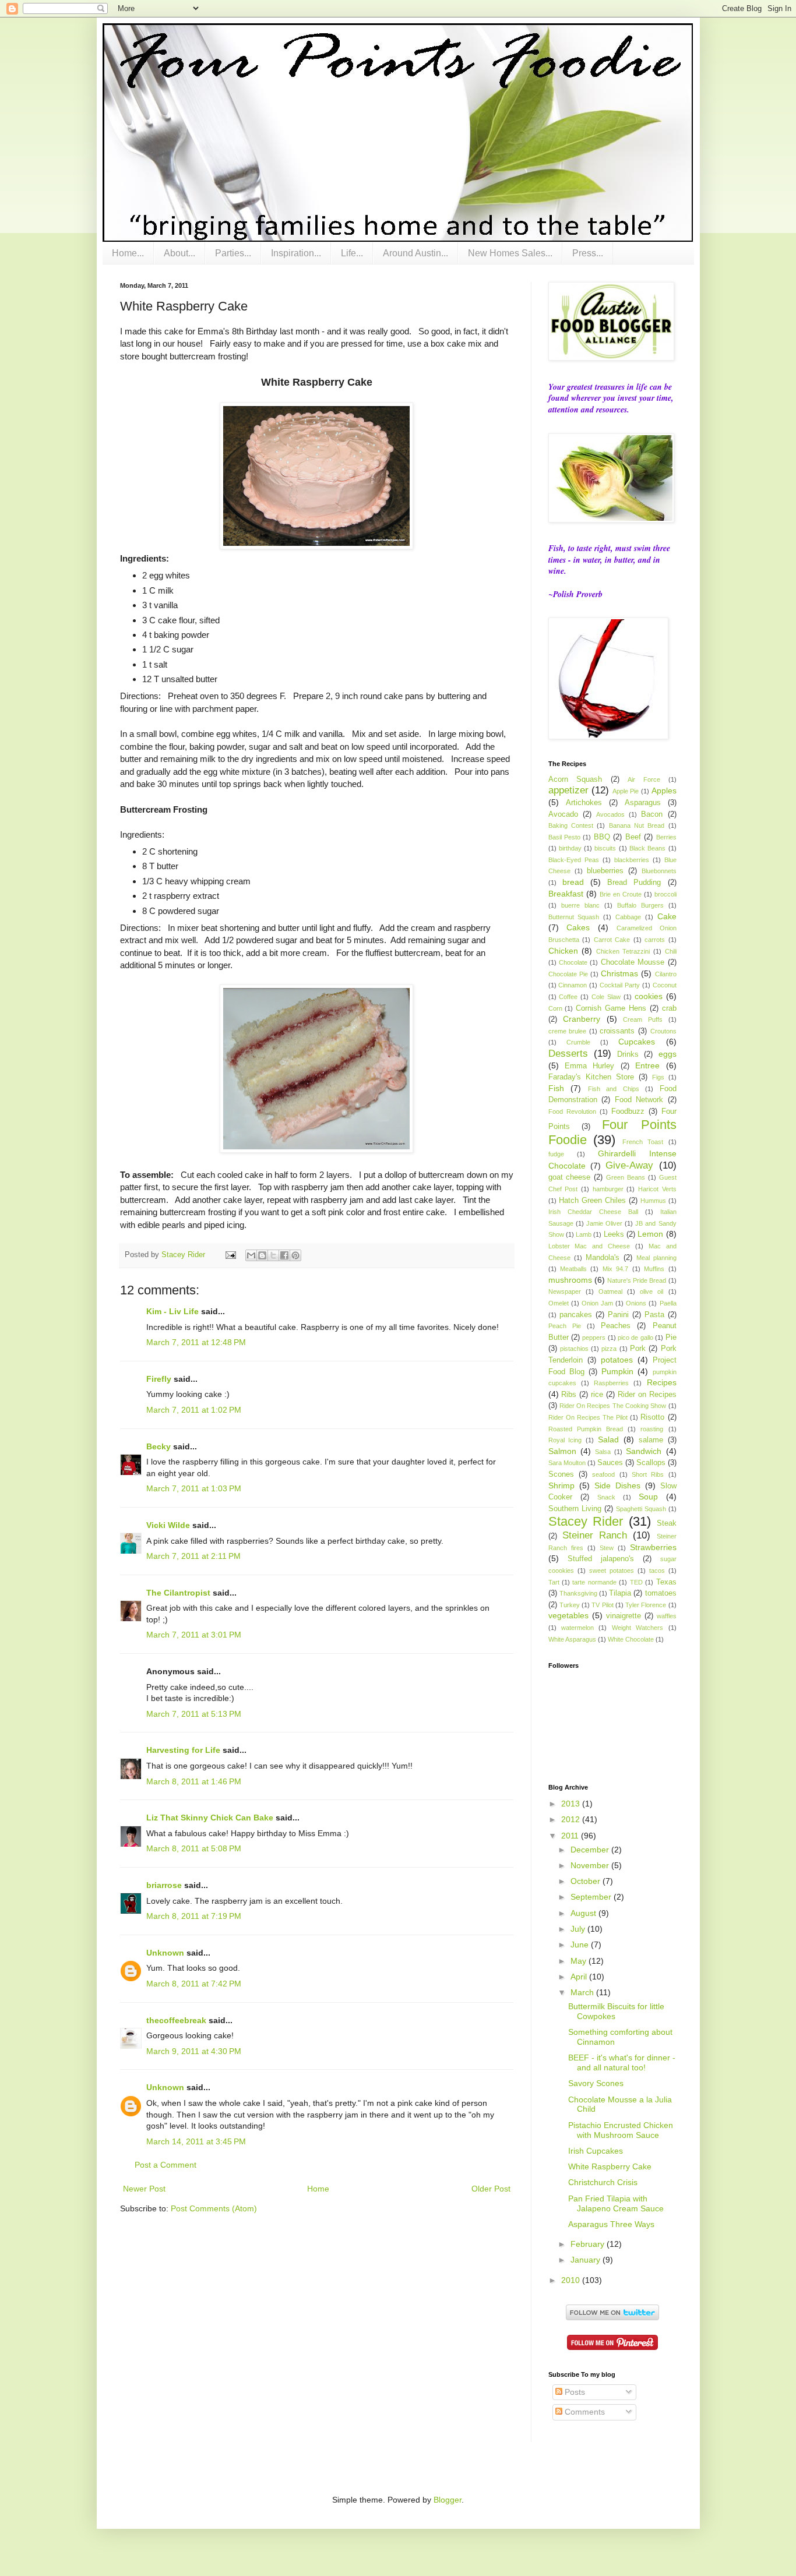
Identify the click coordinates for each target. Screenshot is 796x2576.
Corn (555, 1008)
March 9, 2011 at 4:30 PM (194, 2051)
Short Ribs (648, 1474)
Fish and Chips (614, 1089)
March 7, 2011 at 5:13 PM (194, 1714)
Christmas (619, 973)
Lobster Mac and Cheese (589, 1246)
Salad (608, 1439)
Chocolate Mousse (633, 962)
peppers (594, 1338)
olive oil (651, 1291)
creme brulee (568, 1031)
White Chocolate (631, 1639)
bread (573, 882)
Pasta (654, 1315)
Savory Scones (596, 2083)
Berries (666, 837)
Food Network (639, 1100)
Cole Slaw (606, 997)
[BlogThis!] (262, 1255)
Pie (671, 1338)
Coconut (665, 985)
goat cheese (570, 1177)
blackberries (632, 860)
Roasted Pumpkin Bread (586, 1429)
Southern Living (575, 1509)
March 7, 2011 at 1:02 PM (194, 1410)
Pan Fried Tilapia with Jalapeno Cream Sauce (616, 2203)
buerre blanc (580, 905)
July (579, 1929)
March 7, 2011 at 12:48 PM (196, 1342)
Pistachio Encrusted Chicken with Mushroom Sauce (621, 2130)
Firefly (159, 1379)
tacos (657, 1571)
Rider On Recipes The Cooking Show (613, 1406)
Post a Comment (165, 2165)
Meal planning (656, 1258)
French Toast (643, 1142)
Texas (666, 1582)
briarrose (164, 1885)
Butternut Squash (574, 917)
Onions (636, 1303)
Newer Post (144, 2189)
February (589, 2244)
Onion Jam (597, 1303)
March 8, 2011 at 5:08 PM (194, 1848)
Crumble (578, 1042)
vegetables (568, 1615)
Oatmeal (610, 1291)
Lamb (584, 1234)
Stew (607, 1548)
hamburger (608, 1189)
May (580, 1961)
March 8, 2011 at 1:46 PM (194, 1781)
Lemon (650, 1234)
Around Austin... (415, 253)
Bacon (652, 814)
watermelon (577, 1628)
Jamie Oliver (604, 1223)
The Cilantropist (178, 1593)
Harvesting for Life (183, 1750)
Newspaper (565, 1291)
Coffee (568, 997)
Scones (561, 1474)
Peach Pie (565, 1326)
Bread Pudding (634, 883)
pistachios (574, 1349)
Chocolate (573, 962)
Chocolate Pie (568, 974)
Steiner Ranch (595, 1535)
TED (636, 1582)
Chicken (563, 951)
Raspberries (611, 1383)
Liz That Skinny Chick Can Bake (210, 1818)
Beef (633, 837)
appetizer (568, 790)
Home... (128, 253)
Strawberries (653, 1547)
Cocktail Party (620, 985)
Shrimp (561, 1485)
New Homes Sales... (510, 253)
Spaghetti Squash (641, 1509)
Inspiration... (296, 253)
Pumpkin (617, 1371)
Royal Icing (565, 1440)
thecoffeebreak (176, 2020)
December (591, 1850)
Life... (352, 253)
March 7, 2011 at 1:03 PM (194, 1488)
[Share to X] (273, 1255)
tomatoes (661, 1593)
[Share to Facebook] (284, 1255)
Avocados (610, 814)
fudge (556, 1154)
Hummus (653, 1201)
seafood (603, 1474)
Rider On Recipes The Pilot (588, 1417)
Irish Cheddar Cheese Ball (593, 1212)
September (592, 1897)
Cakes (578, 927)
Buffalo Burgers (640, 905)
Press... (588, 253)
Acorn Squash (575, 779)
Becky (159, 1446)
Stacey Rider (586, 1521)
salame (651, 1440)
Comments (584, 2412)
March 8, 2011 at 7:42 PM (194, 1984)
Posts (574, 2392)
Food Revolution (572, 1111)
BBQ (602, 837)
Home (318, 2189)
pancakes (576, 1315)
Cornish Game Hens (611, 1008)
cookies (649, 996)
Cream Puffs (643, 1019)
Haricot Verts (657, 1189)
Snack (606, 1497)
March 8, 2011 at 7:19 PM (194, 1916)
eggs (668, 1054)
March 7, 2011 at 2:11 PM (193, 1556)
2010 (572, 2280)
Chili (671, 951)
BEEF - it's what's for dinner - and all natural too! (622, 2062)
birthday (570, 848)
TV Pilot (602, 1605)
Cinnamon (573, 985)
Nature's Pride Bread (637, 1280)
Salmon (562, 1451)
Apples (664, 791)
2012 (572, 1819)
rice (597, 1395)
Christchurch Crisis (603, 2182)
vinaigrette (624, 1616)
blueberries (605, 871)
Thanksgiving (578, 1593)
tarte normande (594, 1582)
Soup (648, 1497)
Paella (668, 1303)
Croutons (663, 1031)
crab (669, 1008)
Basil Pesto (564, 837)
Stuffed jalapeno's (601, 1559)
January (587, 2260)
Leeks (614, 1234)
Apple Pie (626, 791)
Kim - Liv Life (172, 1311)
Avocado (563, 814)
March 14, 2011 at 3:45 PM (196, 2141)
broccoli (665, 894)
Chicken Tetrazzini (623, 951)
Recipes (662, 1382)
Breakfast (566, 894)
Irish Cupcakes (596, 2151)
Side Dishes (617, 1485)
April (580, 1977)
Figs (658, 1077)
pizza (609, 1349)
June (581, 1945)
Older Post (491, 2189)
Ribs (569, 1395)
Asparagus (643, 803)
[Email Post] (230, 1255)
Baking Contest (571, 825)
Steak (667, 1523)
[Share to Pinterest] (295, 1255)
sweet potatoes (612, 1571)
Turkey (570, 1605)
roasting (652, 1429)
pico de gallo (635, 1338)
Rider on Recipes (647, 1395)
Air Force (644, 779)
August (584, 1913)
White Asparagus (572, 1639)
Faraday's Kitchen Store (591, 1077)
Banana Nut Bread (637, 825)
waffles (667, 1616)
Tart (554, 1582)
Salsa (603, 1452)
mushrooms (570, 1280)
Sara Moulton (567, 1463)
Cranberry (582, 1019)
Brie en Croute (621, 894)
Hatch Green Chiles (592, 1201)
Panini (618, 1315)
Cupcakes (637, 1042)
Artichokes (584, 803)
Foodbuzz (628, 1111)
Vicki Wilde (168, 1525)
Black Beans (647, 848)
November (591, 1865)
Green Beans (626, 1177)
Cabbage (628, 917)
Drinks (628, 1054)
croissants (617, 1031)
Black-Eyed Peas (574, 860)
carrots (655, 940)
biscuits (605, 848)
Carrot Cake (612, 940)
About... (179, 253)
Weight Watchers (637, 1628)
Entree (647, 1065)
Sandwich (644, 1451)
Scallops (651, 1463)
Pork (638, 1349)
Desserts (568, 1054)
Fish (556, 1088)
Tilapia (620, 1593)
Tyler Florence (646, 1605)
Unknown (165, 1953)
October (587, 1881)
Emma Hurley (589, 1066)
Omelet (559, 1303)
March (583, 1992)
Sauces (610, 1463)
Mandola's (603, 1258)
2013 (572, 1804)
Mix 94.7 (615, 1269)
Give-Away (629, 1165)
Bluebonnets (659, 871)
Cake (667, 916)
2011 (571, 1836)
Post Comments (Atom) (214, 2208)
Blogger (448, 2500)
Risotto (652, 1417)
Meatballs (573, 1269)
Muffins (654, 1269)
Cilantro (666, 974)
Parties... (233, 253)
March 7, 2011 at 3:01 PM (194, 1635)
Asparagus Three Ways (611, 2224)
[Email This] (251, 1255)
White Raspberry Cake (610, 2166)
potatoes (617, 1360)
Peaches (616, 1326)
